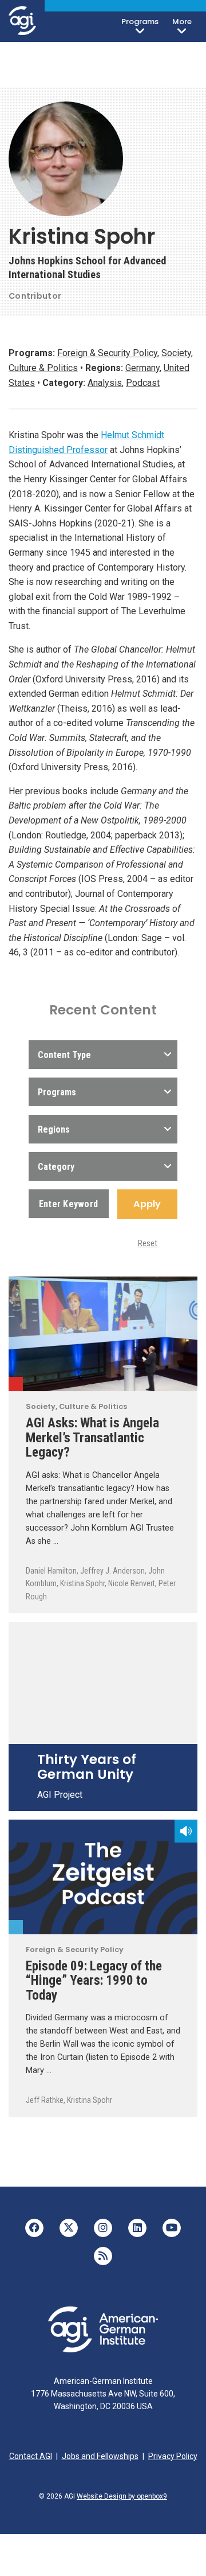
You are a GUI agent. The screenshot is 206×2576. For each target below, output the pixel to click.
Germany (142, 368)
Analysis (105, 383)
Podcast (143, 383)
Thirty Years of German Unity (87, 1767)
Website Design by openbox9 (122, 2496)
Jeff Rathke (45, 2100)
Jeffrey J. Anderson (112, 1571)
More (182, 22)
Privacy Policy (173, 2456)
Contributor (35, 296)
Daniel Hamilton (51, 1571)
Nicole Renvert (132, 1583)
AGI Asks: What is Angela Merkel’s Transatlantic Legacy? (92, 1437)
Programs (140, 22)
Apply (147, 1204)
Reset (148, 1243)
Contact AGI (31, 2456)
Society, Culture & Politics (16, 1384)
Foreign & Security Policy (107, 353)
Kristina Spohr (82, 1583)
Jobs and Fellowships (100, 2456)
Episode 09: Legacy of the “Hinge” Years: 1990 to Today (94, 1980)
